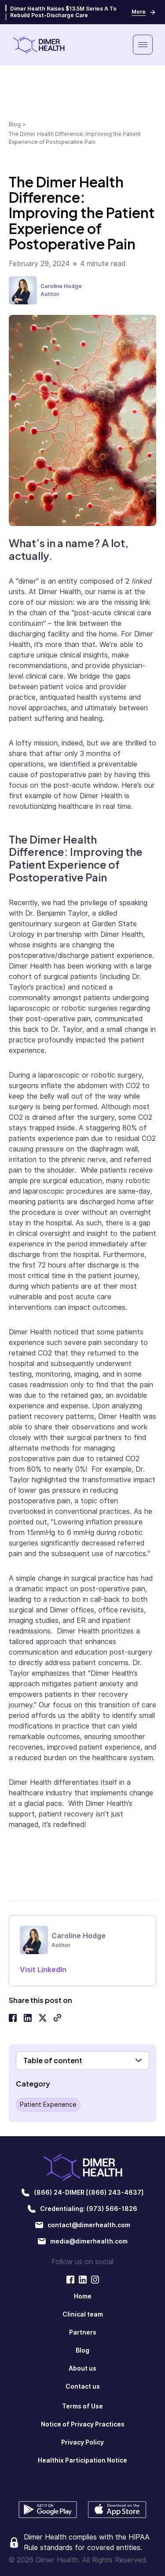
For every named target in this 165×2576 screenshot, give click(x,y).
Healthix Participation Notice (82, 2460)
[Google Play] (48, 2510)
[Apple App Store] (117, 2510)
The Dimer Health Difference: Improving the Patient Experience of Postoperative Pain (75, 138)
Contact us (83, 2386)
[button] (143, 45)
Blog (15, 124)
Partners (83, 2332)
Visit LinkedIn (43, 1970)
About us (82, 2368)
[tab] (6, 8)
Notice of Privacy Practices (83, 2424)
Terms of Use (82, 2406)
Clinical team (83, 2314)
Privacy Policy (82, 2442)
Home (83, 2296)
